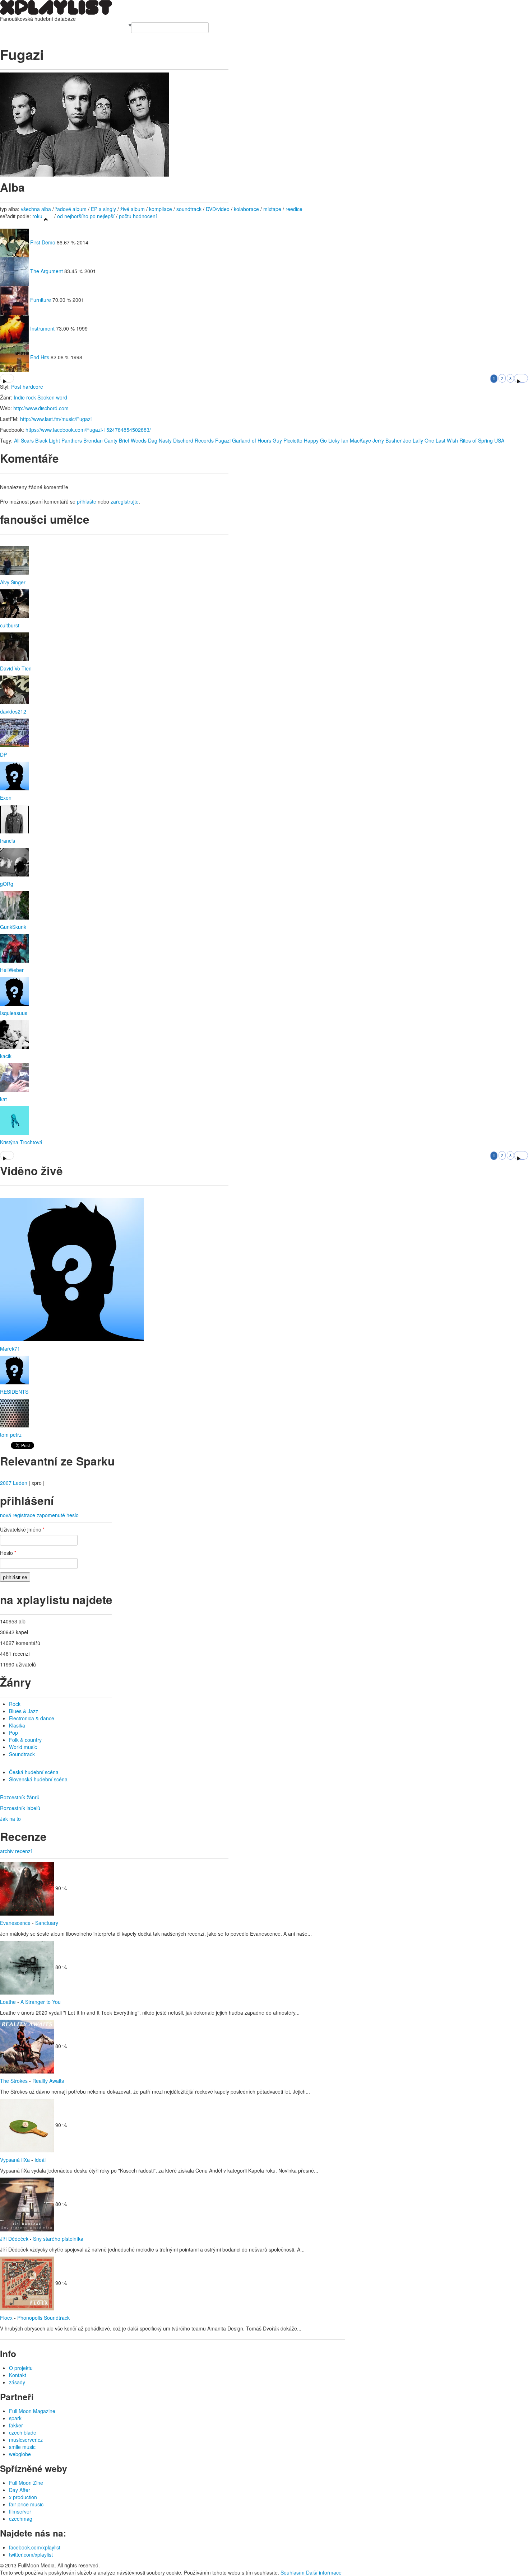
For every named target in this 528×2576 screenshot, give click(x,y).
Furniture (41, 300)
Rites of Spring (476, 440)
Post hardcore (27, 387)
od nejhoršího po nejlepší (86, 216)
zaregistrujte (125, 501)
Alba (20, 26)
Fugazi (223, 440)
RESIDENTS (14, 1392)
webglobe (20, 2454)
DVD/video (218, 209)
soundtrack (189, 209)
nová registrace (18, 1515)
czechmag (21, 2519)
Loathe (8, 2002)
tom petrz (11, 1435)
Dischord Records (193, 440)
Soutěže (96, 26)
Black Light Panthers (59, 440)
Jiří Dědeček (14, 2239)
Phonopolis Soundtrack (43, 2318)
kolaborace (246, 209)
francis (8, 841)
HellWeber (12, 970)
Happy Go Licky (322, 440)
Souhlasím (293, 2572)
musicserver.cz (26, 2440)
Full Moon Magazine (32, 2411)
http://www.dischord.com (41, 408)
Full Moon (116, 26)
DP (3, 754)
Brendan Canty (100, 440)
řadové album (71, 209)
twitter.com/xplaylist (31, 2554)
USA (499, 440)
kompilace (161, 209)
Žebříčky (55, 26)
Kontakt (18, 2375)
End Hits (40, 357)
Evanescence (15, 1923)
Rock (15, 1704)
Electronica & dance (32, 1718)
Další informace (324, 2572)
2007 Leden (14, 1483)
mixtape (272, 209)
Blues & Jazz (24, 1711)
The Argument (47, 271)
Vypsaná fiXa (15, 2160)
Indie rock (25, 397)
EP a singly (103, 209)
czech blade (23, 2432)
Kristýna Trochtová (21, 1142)
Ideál (40, 2160)
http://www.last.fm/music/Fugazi (56, 419)
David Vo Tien (16, 668)
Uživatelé (76, 26)
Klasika (17, 1725)
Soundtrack (22, 1754)
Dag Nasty (160, 440)
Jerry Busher (387, 440)
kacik (6, 1056)
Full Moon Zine (26, 2483)
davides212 (13, 711)
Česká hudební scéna (34, 1772)
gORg (7, 884)
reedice (294, 209)
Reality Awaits (48, 2081)
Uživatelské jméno (22, 1529)
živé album (133, 209)
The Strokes (14, 2081)
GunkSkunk (13, 927)
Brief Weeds (133, 440)
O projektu (21, 2368)
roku (37, 216)
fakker (16, 2425)
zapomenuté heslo (58, 1515)
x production (23, 2497)
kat (3, 1099)
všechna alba (36, 209)
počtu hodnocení (138, 216)
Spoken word (52, 397)
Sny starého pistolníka (58, 2239)
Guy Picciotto (288, 440)
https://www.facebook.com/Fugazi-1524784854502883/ (88, 430)
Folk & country (25, 1740)
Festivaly (36, 26)
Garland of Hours (252, 440)
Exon (6, 798)
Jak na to (10, 1819)
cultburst (10, 625)
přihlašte (87, 501)
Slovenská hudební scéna (38, 1779)
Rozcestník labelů (20, 1808)
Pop (13, 1733)
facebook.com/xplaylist (35, 2547)
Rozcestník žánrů (20, 1797)
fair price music (26, 2504)
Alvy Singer (13, 582)
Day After (20, 2490)
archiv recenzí (16, 1851)
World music (23, 1747)
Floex (6, 2318)
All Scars (24, 440)
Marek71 (10, 1348)
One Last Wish (441, 440)
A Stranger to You (41, 2002)
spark (15, 2418)
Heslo (8, 1553)
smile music (22, 2447)
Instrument (42, 328)
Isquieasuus (14, 1013)
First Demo (43, 242)
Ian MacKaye (356, 440)
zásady (17, 2382)
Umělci (8, 26)
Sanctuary (47, 1923)
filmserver (20, 2511)
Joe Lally (413, 440)
